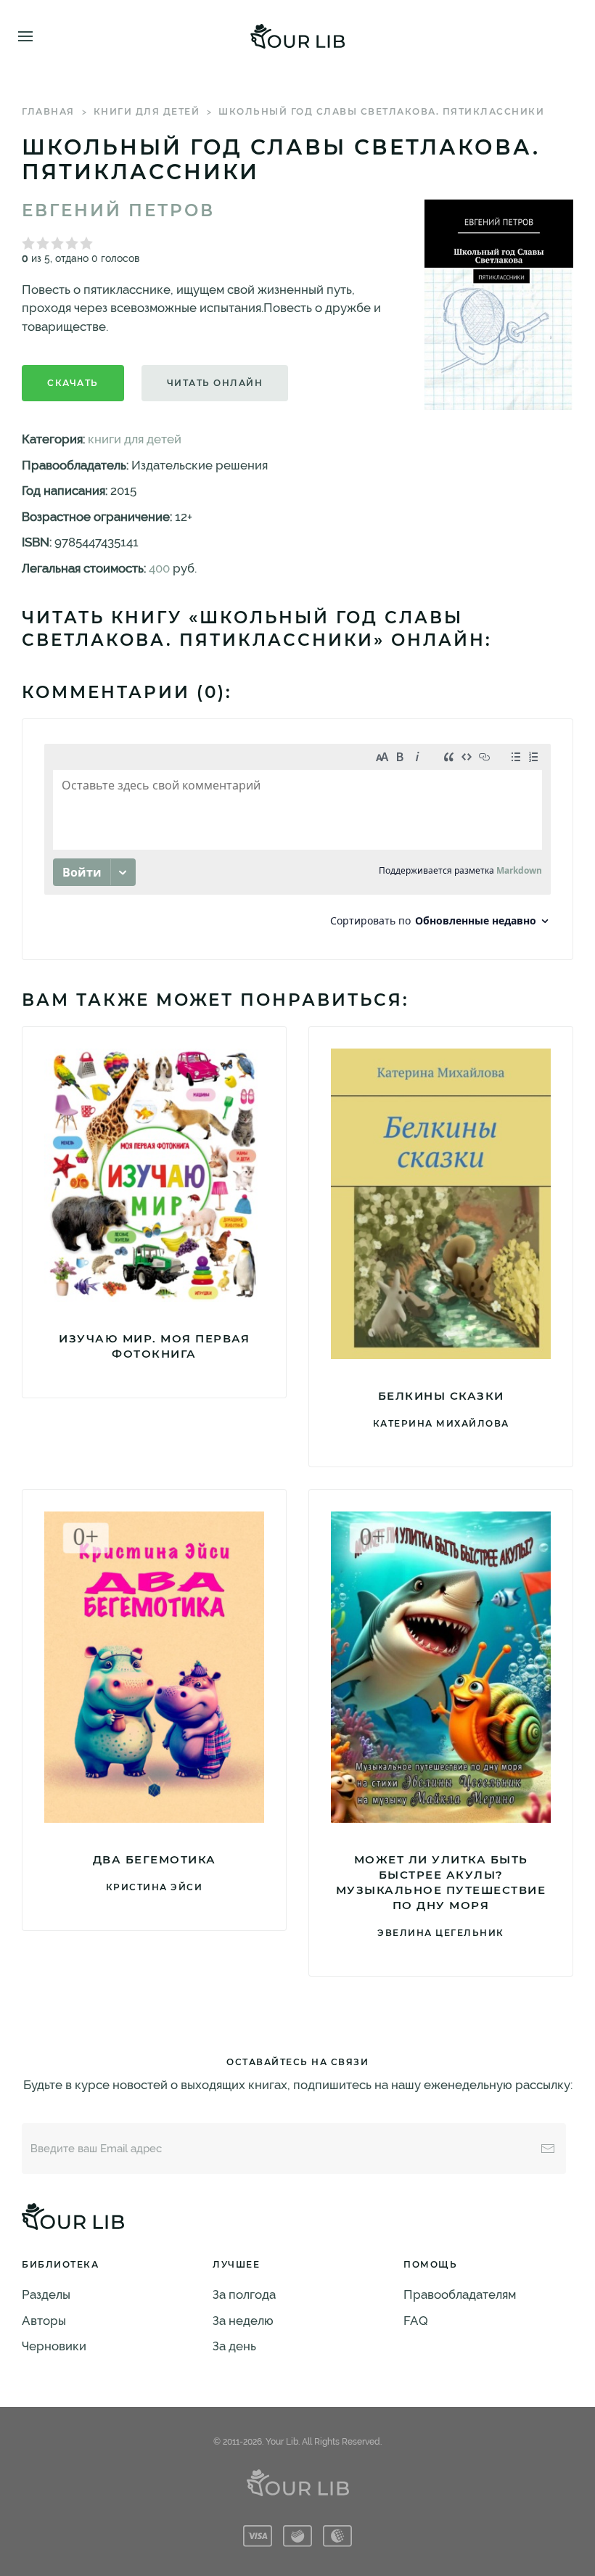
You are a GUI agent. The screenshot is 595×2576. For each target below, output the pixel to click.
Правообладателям (460, 2294)
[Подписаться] (548, 2149)
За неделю (243, 2321)
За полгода (244, 2294)
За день (234, 2346)
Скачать (73, 383)
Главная (48, 111)
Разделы (46, 2294)
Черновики (54, 2346)
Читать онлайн (215, 383)
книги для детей (147, 111)
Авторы (44, 2321)
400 (159, 568)
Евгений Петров (118, 210)
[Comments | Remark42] (297, 839)
